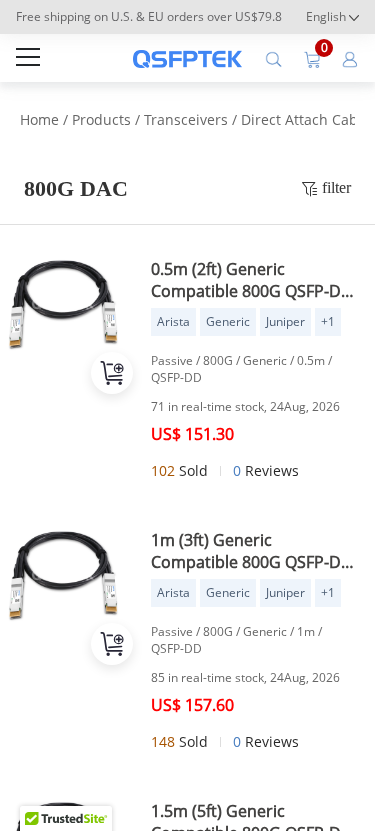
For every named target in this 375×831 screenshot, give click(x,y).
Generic (228, 321)
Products (101, 119)
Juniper (285, 321)
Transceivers (186, 119)
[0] (312, 58)
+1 (328, 321)
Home (39, 119)
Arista (173, 321)
